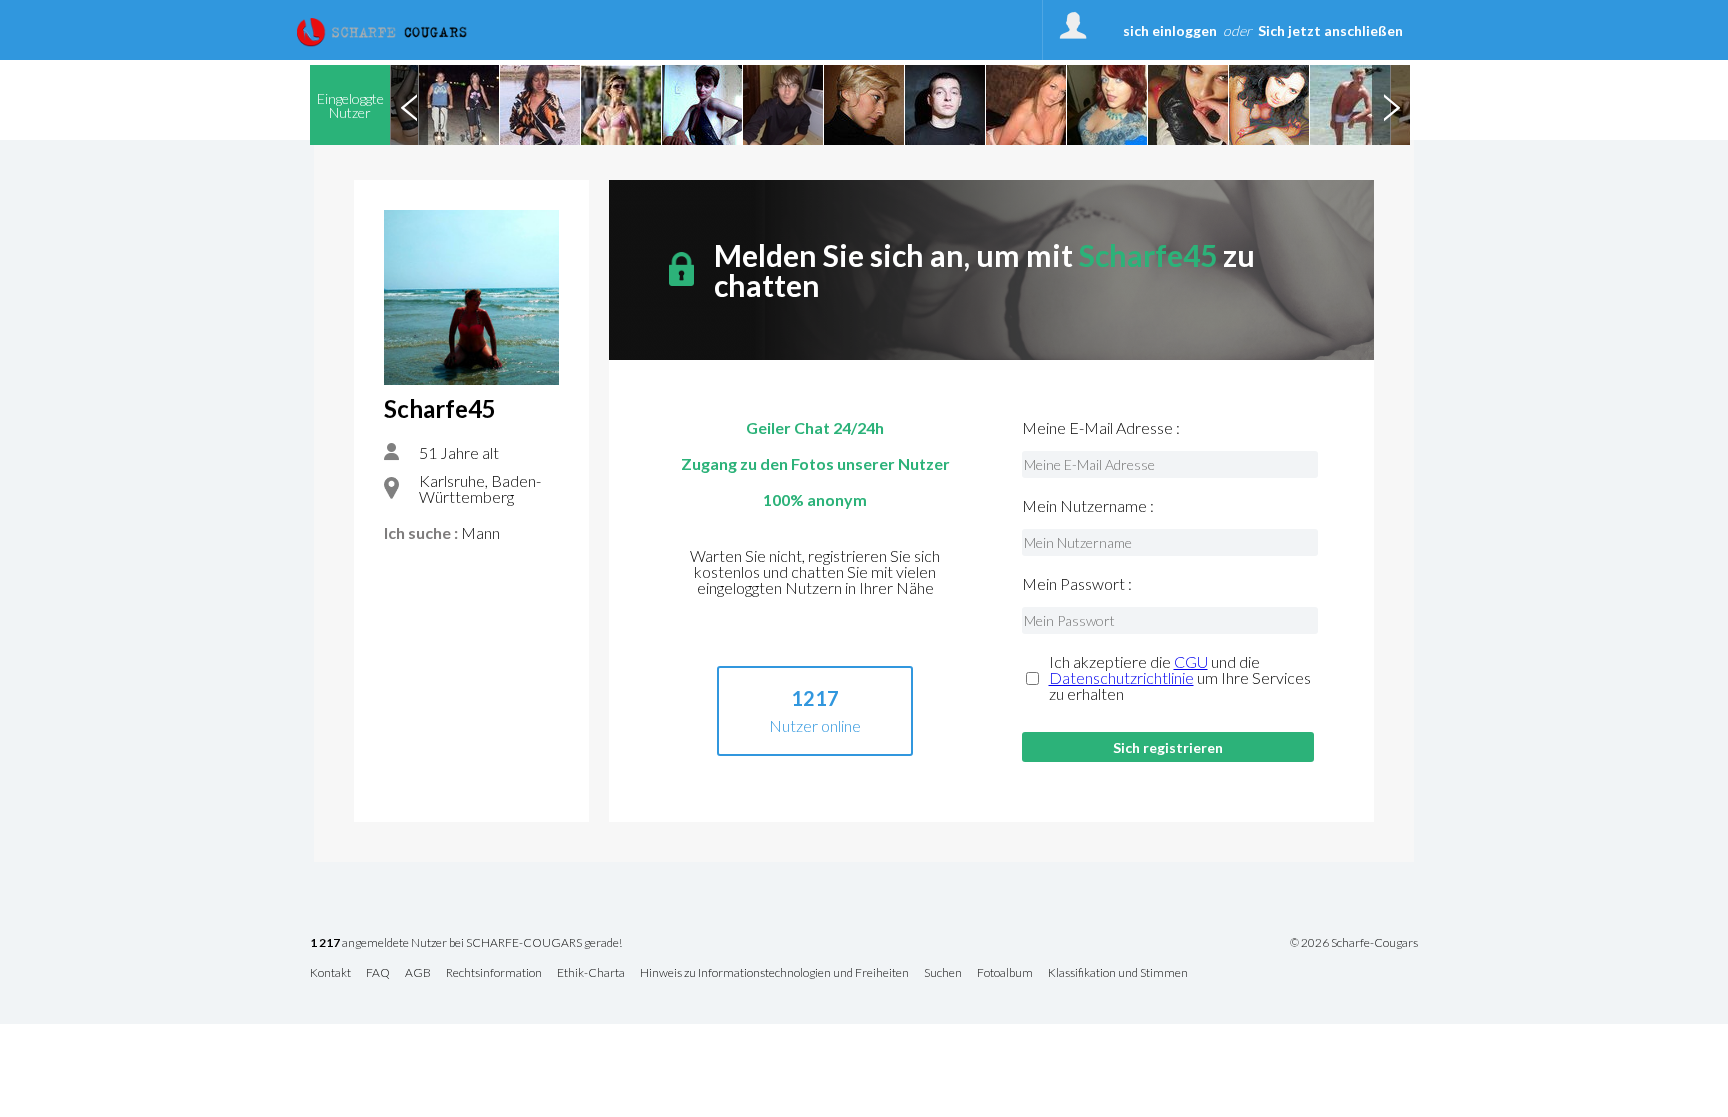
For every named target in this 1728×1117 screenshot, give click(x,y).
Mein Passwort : (1077, 584)
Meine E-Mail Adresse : (1101, 428)
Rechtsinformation (494, 973)
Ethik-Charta (591, 973)
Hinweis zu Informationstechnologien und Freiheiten (774, 973)
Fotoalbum (1005, 973)
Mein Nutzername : (1088, 506)
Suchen (943, 973)
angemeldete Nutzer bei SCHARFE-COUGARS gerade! (466, 943)
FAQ (378, 973)
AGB (418, 973)
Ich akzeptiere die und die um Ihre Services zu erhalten (1180, 678)
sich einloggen (1170, 30)
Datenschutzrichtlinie (1121, 677)
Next (1391, 105)
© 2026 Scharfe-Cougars (1354, 943)
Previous (409, 105)
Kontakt (330, 973)
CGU (1191, 661)
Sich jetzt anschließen (1330, 30)
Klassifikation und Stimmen (1118, 973)
